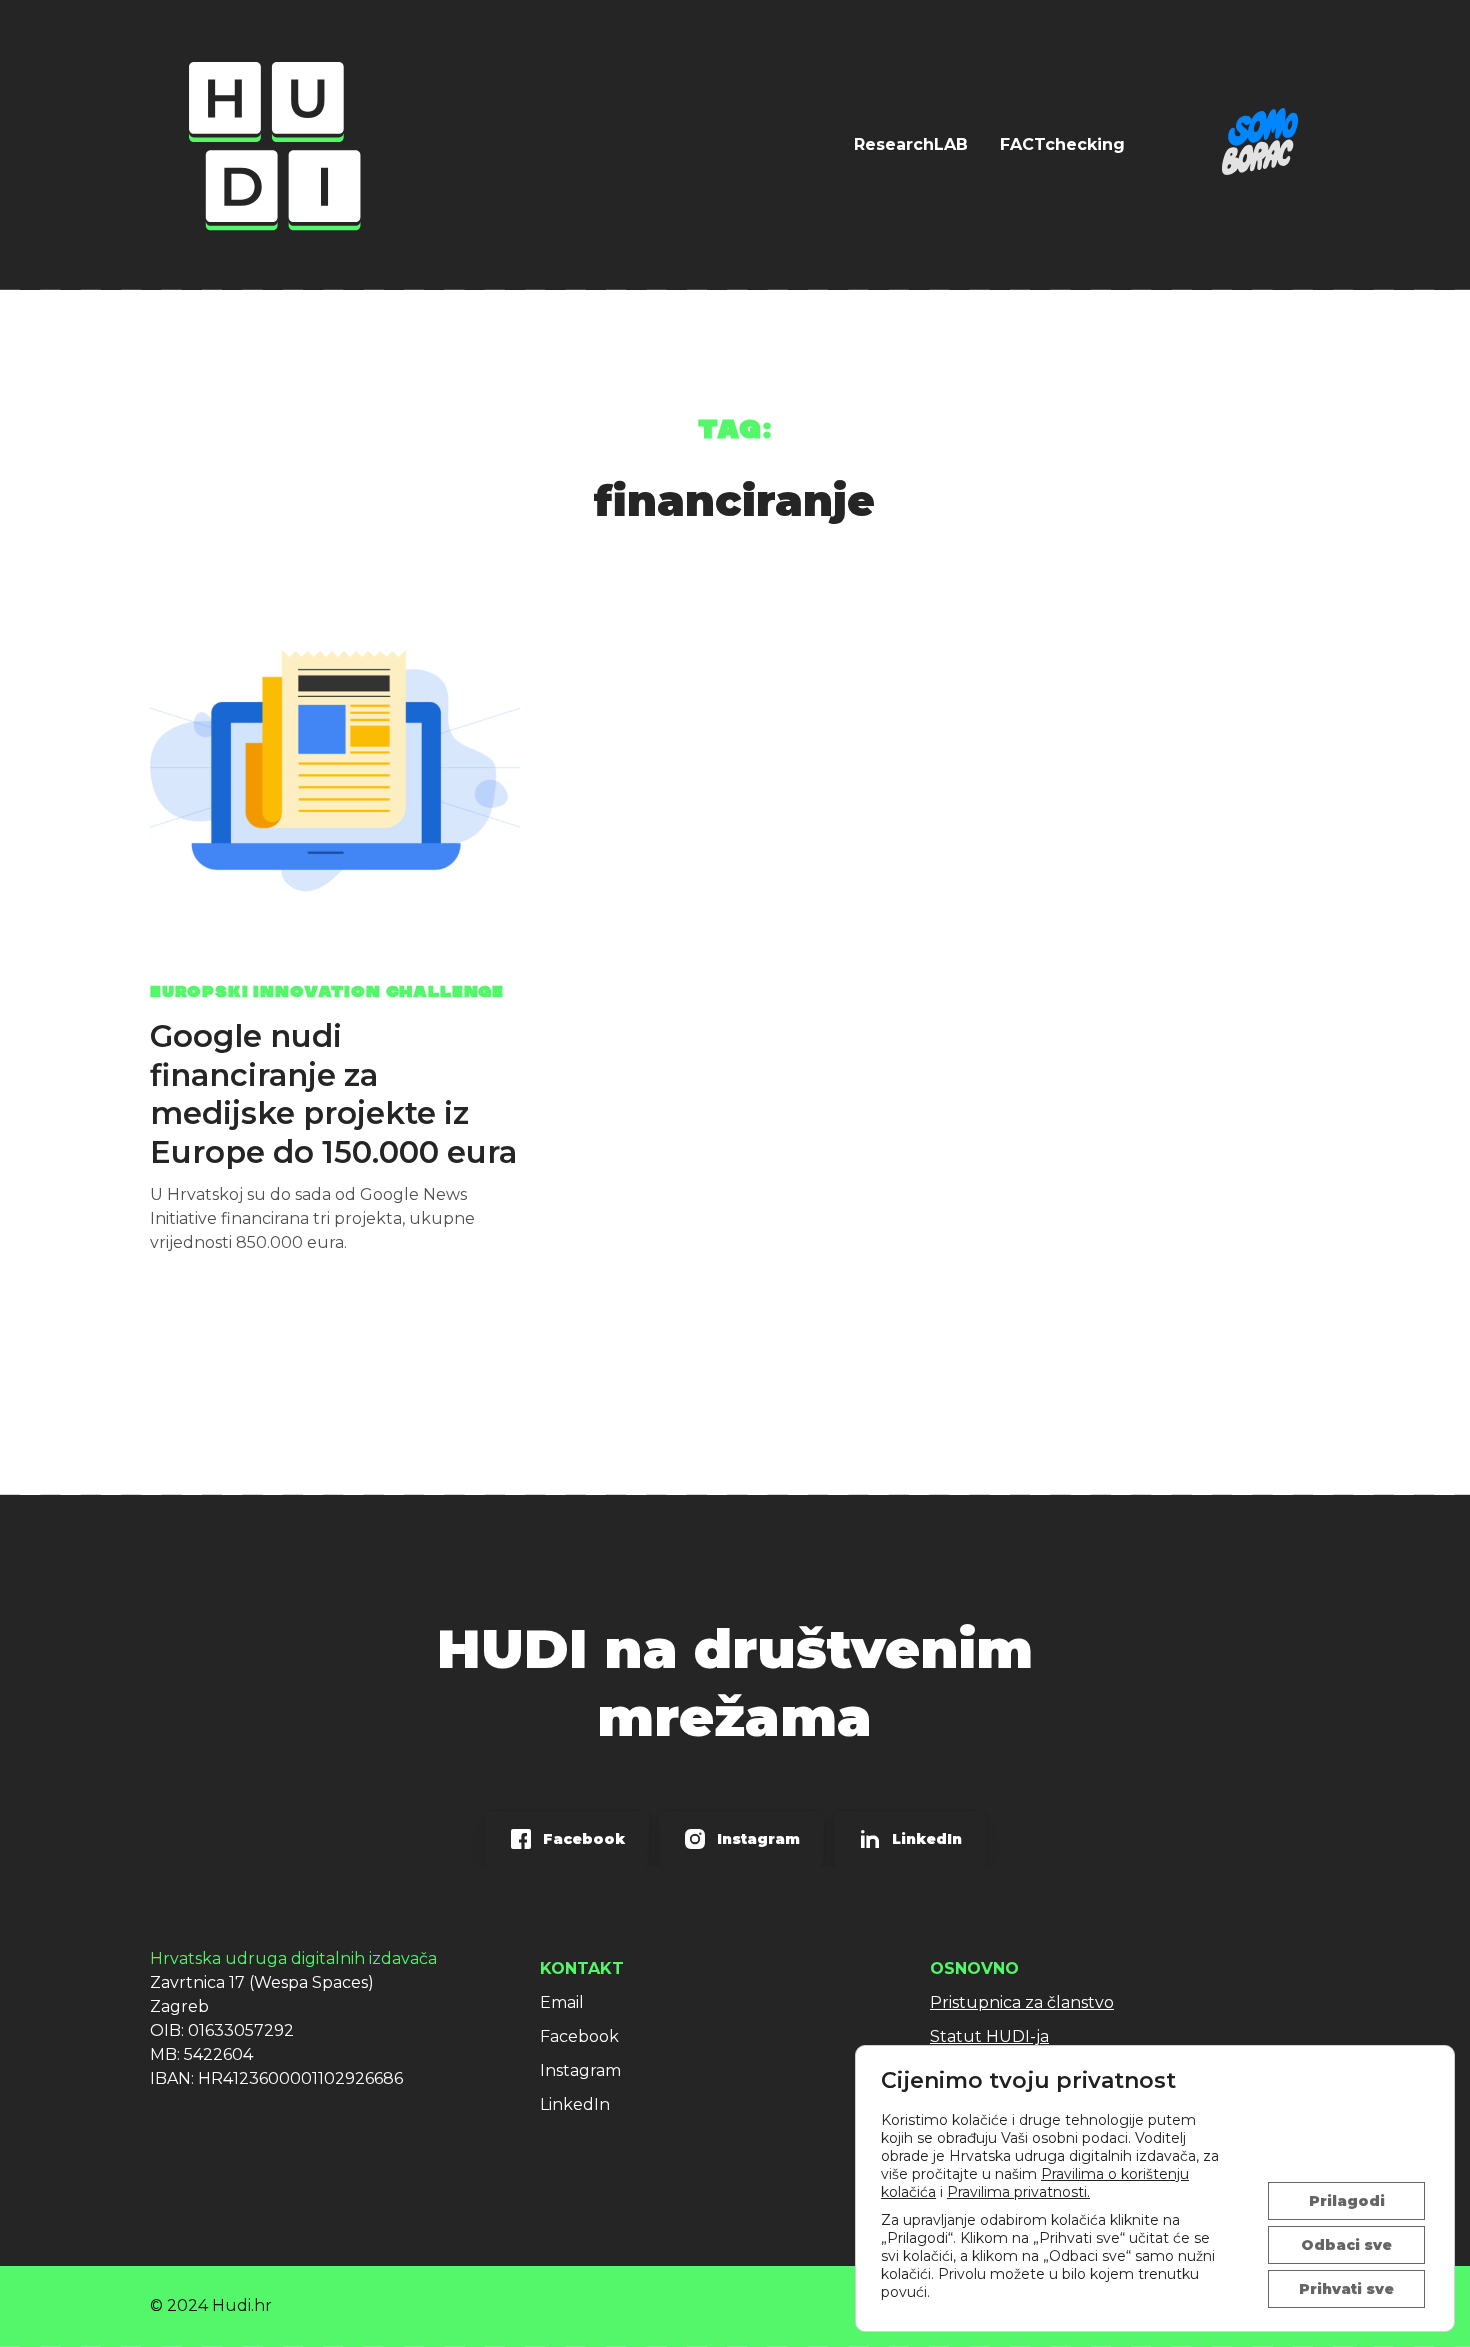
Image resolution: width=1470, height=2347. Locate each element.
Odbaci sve (1346, 2245)
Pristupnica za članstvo (1022, 2002)
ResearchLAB (911, 144)
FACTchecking (1062, 144)
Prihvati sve (1346, 2289)
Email (562, 2002)
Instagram (580, 2070)
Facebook (579, 2036)
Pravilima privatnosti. (1018, 2192)
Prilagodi (1347, 2201)
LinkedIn (575, 2104)
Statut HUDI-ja (989, 2036)
